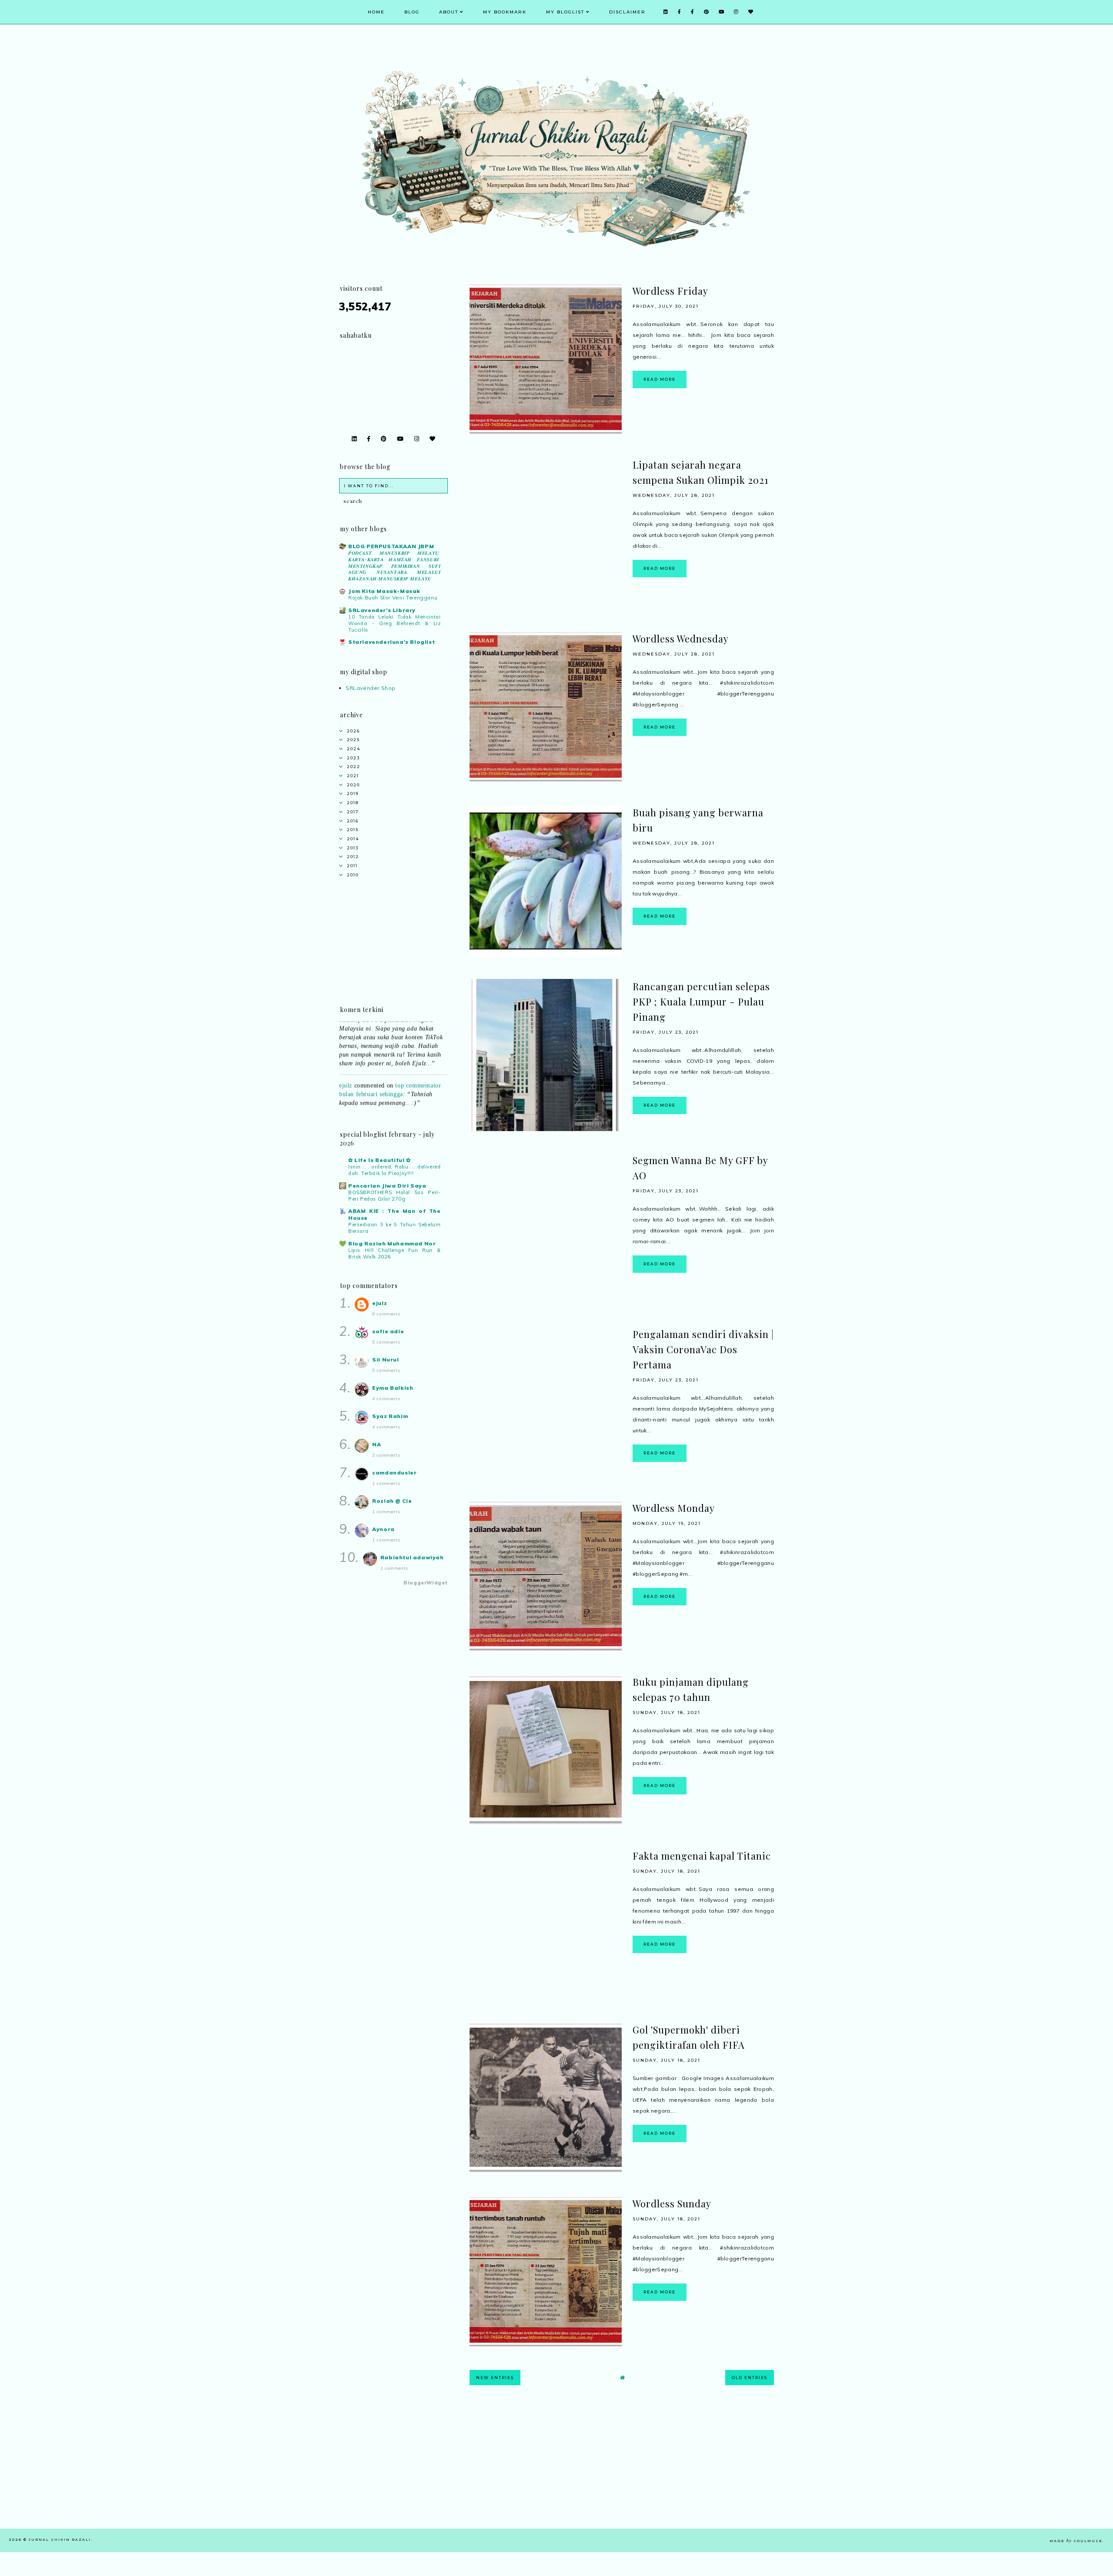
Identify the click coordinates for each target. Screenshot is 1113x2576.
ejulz (346, 1048)
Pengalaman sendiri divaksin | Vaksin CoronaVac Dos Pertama (703, 1349)
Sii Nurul (385, 1360)
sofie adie (388, 1331)
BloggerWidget (426, 1583)
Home (376, 12)
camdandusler (394, 1473)
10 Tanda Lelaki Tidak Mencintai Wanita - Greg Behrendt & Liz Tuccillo (395, 623)
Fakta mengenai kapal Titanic (702, 1856)
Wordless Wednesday (681, 639)
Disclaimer (627, 12)
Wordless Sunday (672, 2203)
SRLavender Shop (371, 688)
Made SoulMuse (1076, 2541)
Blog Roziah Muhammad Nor (392, 1243)
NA (377, 1444)
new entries (495, 2378)
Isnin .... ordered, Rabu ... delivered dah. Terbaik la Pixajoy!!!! (395, 1170)
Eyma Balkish (393, 1388)
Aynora (383, 1529)
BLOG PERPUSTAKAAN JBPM (391, 546)
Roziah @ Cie (392, 1501)
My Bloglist (565, 12)
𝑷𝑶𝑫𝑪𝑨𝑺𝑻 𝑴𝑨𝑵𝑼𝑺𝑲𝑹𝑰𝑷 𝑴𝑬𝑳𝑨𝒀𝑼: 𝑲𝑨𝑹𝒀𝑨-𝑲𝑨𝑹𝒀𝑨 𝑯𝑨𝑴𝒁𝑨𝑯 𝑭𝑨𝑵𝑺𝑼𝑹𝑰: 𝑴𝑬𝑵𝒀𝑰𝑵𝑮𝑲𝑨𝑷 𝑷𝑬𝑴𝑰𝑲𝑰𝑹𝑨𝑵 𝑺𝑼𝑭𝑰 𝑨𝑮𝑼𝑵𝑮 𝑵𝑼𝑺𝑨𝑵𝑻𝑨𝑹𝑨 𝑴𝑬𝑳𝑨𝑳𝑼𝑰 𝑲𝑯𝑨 (395, 566)
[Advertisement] (622, 2468)
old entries (750, 2378)
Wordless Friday (670, 291)
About (449, 12)
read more (660, 379)
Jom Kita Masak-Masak (384, 591)
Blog (412, 12)
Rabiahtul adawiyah (412, 1557)
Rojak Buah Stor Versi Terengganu (393, 598)
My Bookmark (505, 12)
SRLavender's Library (382, 610)
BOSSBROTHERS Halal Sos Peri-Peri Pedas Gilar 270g (395, 1196)
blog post (408, 1088)
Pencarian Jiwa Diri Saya (387, 1186)
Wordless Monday (674, 1508)
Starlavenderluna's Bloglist (392, 642)
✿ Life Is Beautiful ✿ (380, 1160)
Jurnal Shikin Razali (60, 2539)
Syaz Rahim (390, 1416)
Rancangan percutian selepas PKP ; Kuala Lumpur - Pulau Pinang (701, 1002)
